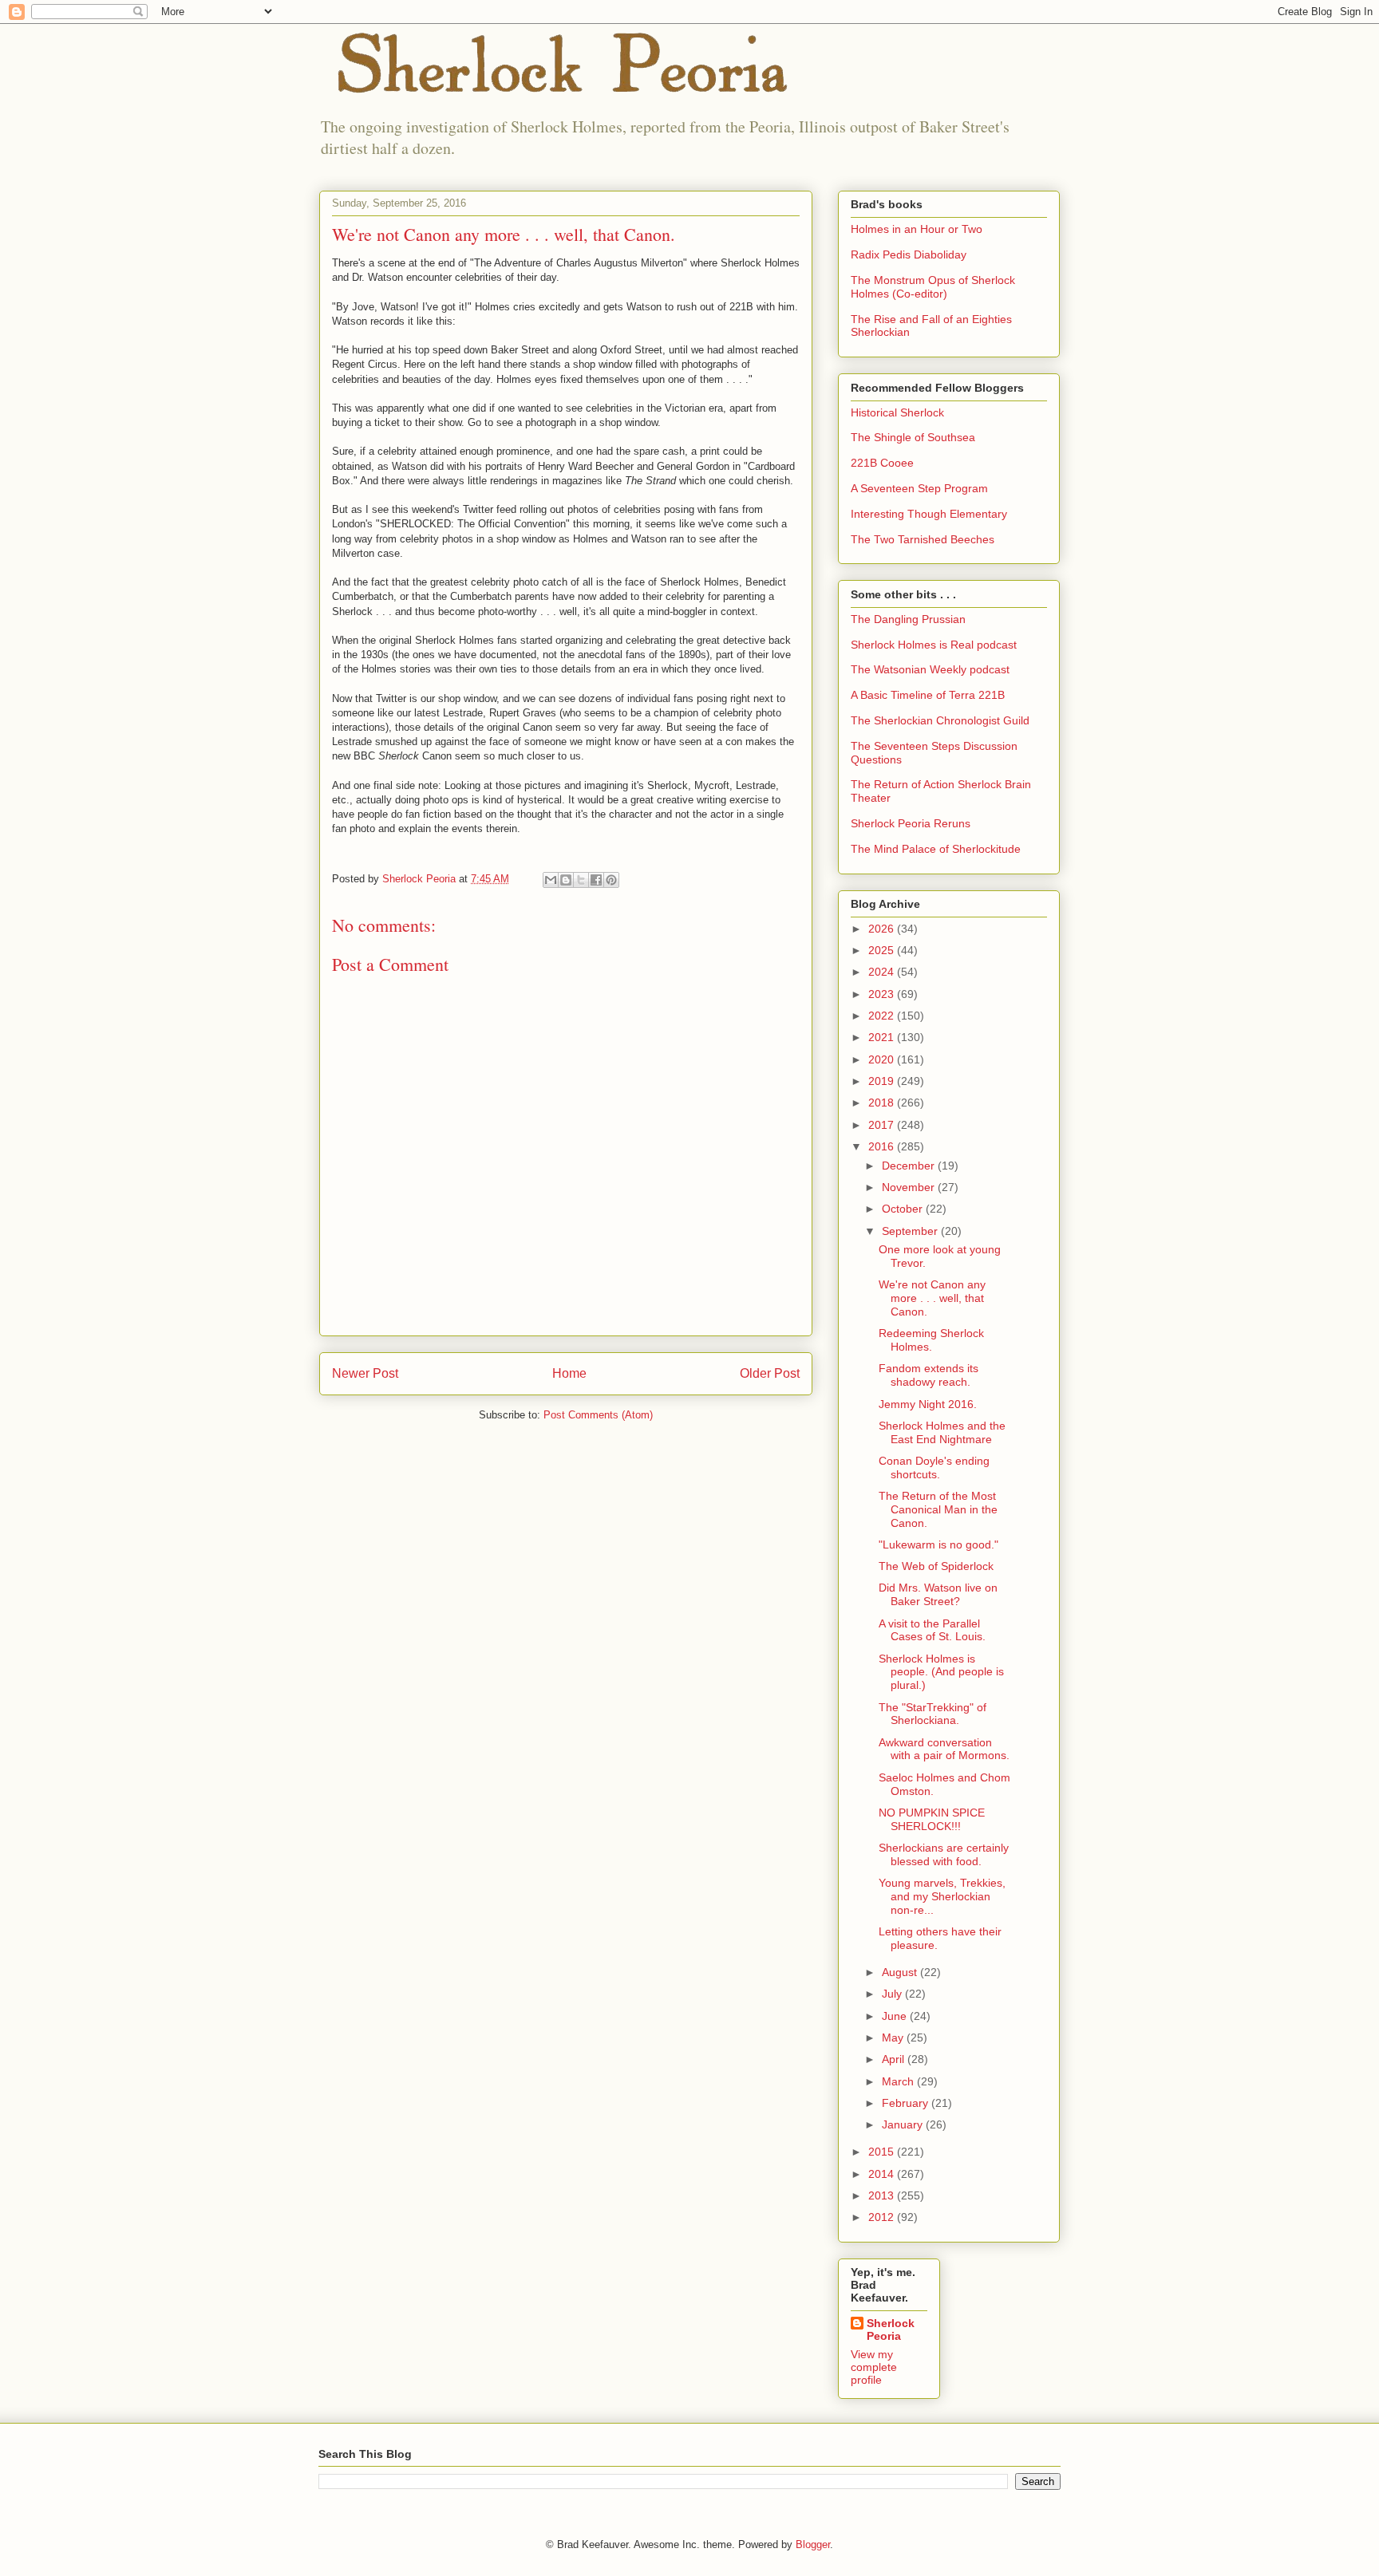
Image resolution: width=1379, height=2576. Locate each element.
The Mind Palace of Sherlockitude (936, 849)
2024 (883, 972)
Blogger (813, 2544)
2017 (883, 1125)
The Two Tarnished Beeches (923, 539)
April (895, 2059)
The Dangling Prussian (908, 619)
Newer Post (365, 1373)
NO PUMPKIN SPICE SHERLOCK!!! (932, 1819)
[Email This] (551, 880)
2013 (883, 2195)
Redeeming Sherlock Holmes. (931, 1340)
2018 (883, 1103)
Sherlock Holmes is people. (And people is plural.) (941, 1672)
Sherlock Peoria (891, 2329)
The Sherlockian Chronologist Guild (940, 720)
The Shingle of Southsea (913, 437)
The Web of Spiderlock (936, 1566)
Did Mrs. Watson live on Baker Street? (938, 1594)
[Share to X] (581, 880)
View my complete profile (874, 2367)
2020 (883, 1059)
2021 (883, 1037)
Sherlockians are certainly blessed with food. (944, 1854)
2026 (883, 929)
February (907, 2103)
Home (569, 1373)
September (911, 1231)
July (893, 1994)
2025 (883, 950)
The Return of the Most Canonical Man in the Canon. (938, 1509)
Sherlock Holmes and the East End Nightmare (942, 1432)
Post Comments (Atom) (598, 1415)
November (910, 1187)
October (904, 1209)
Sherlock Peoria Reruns (911, 823)
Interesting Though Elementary (929, 514)
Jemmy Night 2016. (928, 1404)
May (894, 2038)
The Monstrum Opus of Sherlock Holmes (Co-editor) (933, 287)
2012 (883, 2217)
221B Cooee (882, 463)
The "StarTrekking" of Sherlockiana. (933, 1714)
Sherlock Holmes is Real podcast (934, 645)
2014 (883, 2174)
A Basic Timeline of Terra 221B (928, 695)
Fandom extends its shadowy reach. (929, 1375)
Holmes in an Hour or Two (917, 229)
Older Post (770, 1373)
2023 (883, 994)
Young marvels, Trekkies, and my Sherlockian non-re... (942, 1896)
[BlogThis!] (566, 880)
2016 (883, 1146)
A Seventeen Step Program (919, 488)
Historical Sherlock (897, 412)
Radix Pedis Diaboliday (909, 254)
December (910, 1166)
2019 (883, 1081)
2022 (883, 1016)
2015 (883, 2152)
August (901, 1972)
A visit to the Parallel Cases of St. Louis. (932, 1630)
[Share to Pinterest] (611, 880)
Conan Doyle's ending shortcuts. (934, 1467)
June (896, 2016)
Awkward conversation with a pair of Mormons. (944, 1749)
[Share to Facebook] (596, 880)
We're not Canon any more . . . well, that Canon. (932, 1298)
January (904, 2124)
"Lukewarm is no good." (938, 1544)
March (899, 2081)
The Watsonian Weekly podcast (930, 669)
